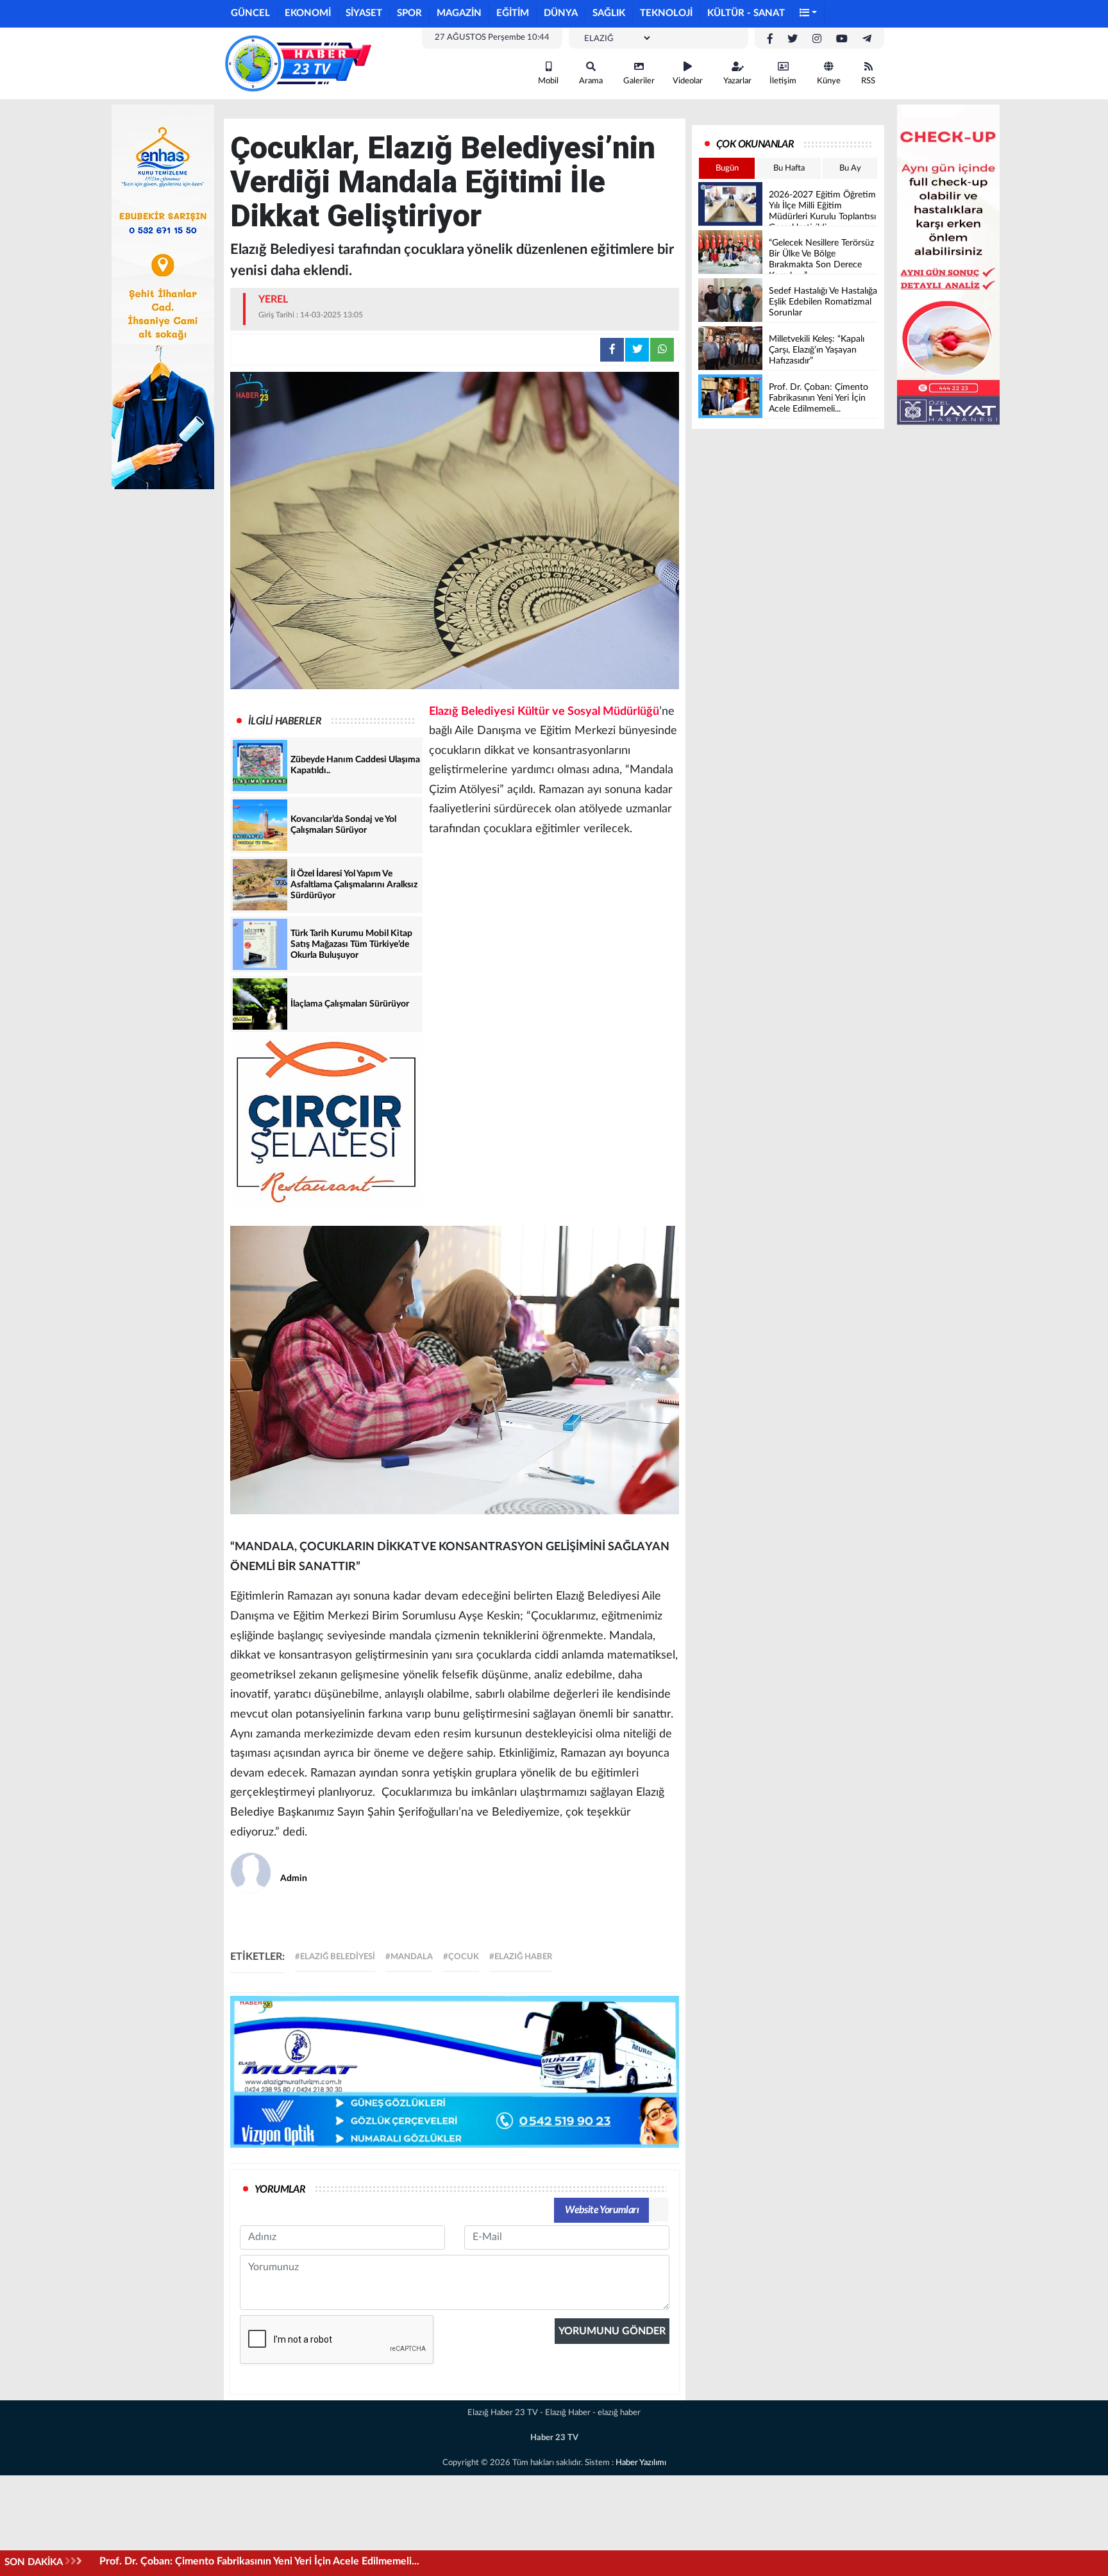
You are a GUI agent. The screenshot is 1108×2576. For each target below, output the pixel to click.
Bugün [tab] (727, 168)
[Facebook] (770, 39)
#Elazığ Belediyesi (335, 1957)
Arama (591, 81)
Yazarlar (737, 81)
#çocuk (461, 1957)
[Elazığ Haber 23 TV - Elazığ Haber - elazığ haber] (298, 63)
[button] (809, 14)
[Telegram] (867, 39)
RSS (868, 81)
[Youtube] (842, 39)
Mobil (548, 81)
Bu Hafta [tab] (789, 168)
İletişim (783, 81)
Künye (829, 81)
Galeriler (639, 81)
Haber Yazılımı (641, 2463)
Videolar (688, 81)
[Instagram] (817, 39)
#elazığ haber (521, 1957)
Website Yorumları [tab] (602, 2210)
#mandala (409, 1957)
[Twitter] (793, 39)
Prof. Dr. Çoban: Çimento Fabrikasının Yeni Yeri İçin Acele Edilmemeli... (259, 2561)
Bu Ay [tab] (850, 168)
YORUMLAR (280, 2189)
